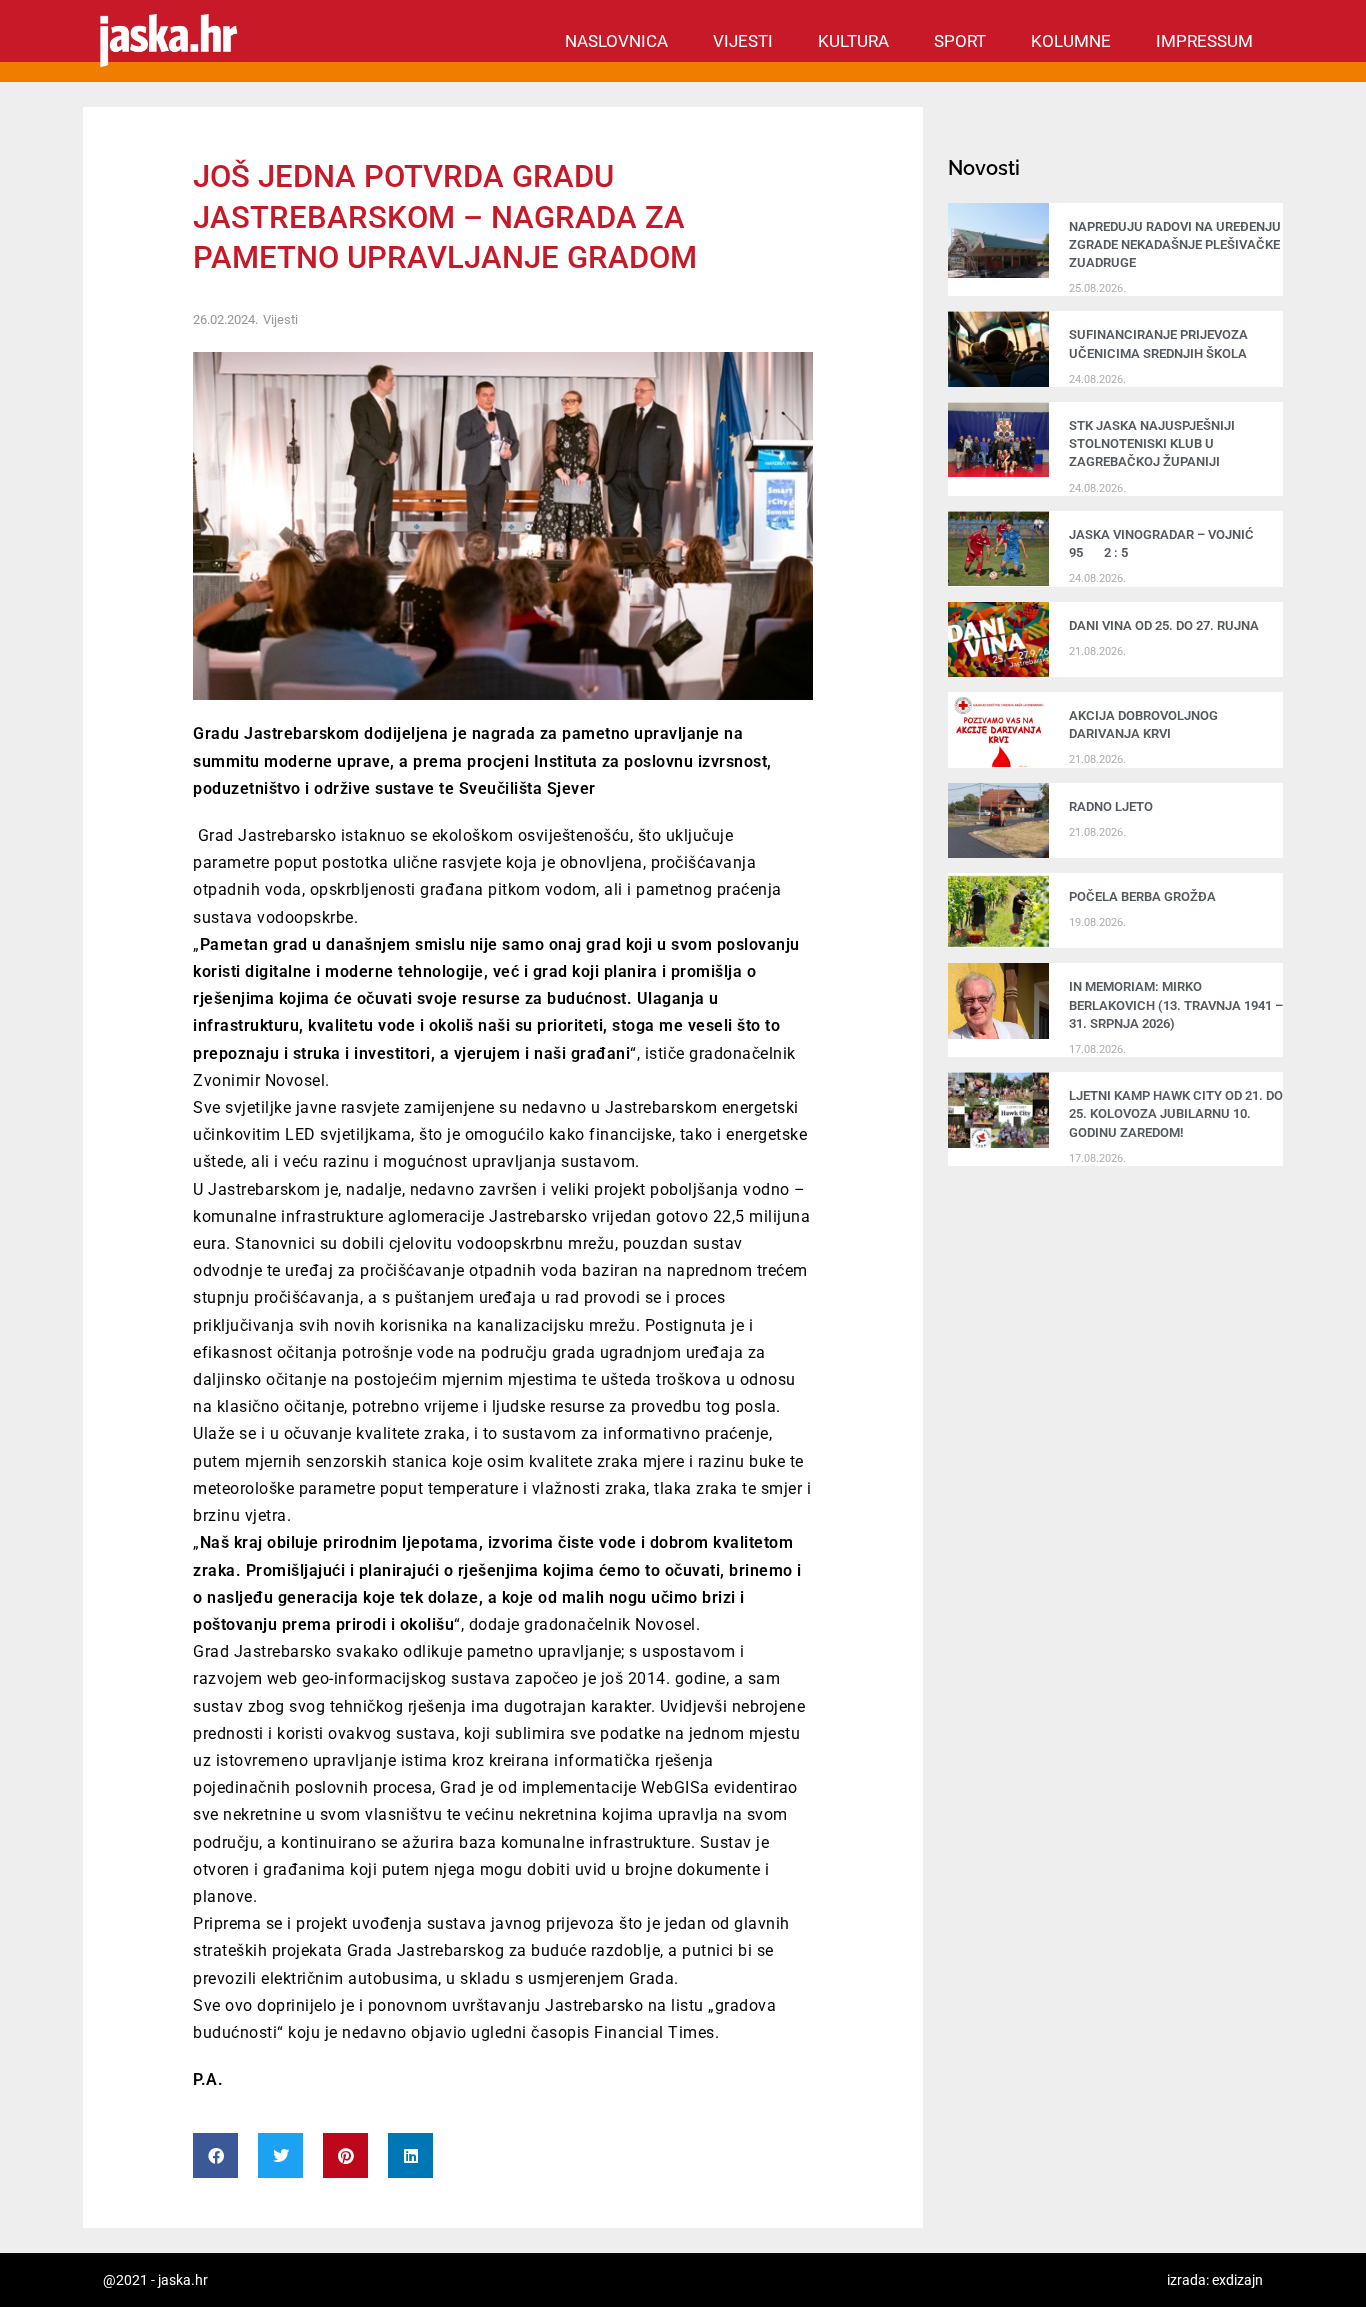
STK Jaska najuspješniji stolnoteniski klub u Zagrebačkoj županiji (1152, 443)
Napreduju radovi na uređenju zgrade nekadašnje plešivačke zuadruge (1175, 244)
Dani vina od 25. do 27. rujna (1164, 625)
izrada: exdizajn (1215, 2280)
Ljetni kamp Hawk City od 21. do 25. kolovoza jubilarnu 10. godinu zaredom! (1176, 1113)
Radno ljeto (1111, 806)
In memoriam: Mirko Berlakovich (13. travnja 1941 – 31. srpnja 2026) (1176, 1004)
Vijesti (743, 41)
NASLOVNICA (616, 41)
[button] (215, 2155)
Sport (960, 41)
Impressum (1204, 41)
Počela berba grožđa (1145, 896)
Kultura (853, 41)
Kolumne (1071, 41)
